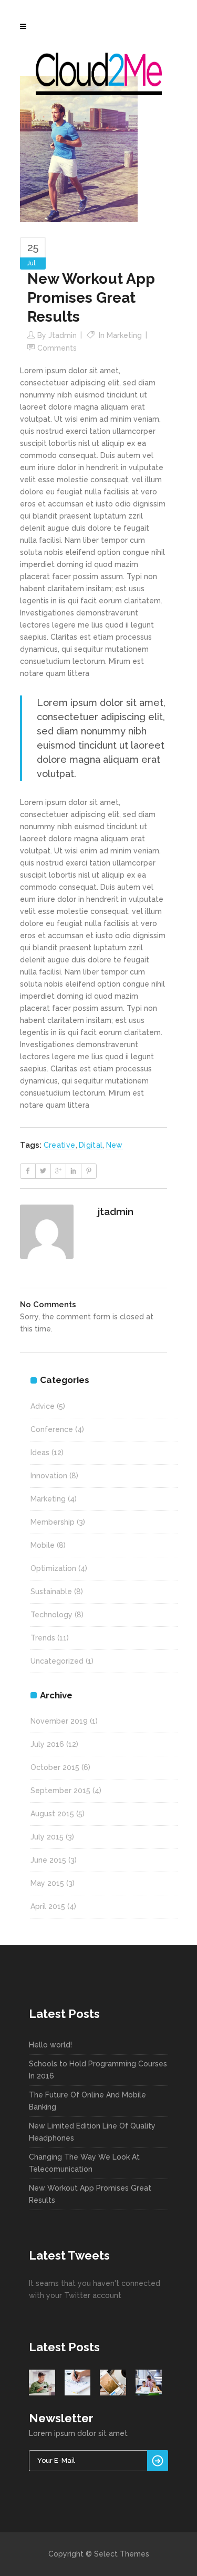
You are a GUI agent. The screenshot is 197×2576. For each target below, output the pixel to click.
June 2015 (48, 1860)
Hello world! (50, 2045)
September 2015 (60, 1791)
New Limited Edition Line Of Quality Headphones (92, 2132)
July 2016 (47, 1744)
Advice (43, 1406)
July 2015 (47, 1837)
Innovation (49, 1476)
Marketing (124, 335)
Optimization (53, 1568)
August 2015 (52, 1814)
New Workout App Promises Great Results (90, 2194)
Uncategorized (57, 1661)
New (115, 1145)
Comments (57, 348)
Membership (53, 1522)
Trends (43, 1638)
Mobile (43, 1545)
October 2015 (55, 1767)
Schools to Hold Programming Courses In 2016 (98, 2070)
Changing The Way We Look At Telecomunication (84, 2163)
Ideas (40, 1453)
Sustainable (51, 1592)
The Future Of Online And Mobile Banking (87, 2101)
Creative (60, 1145)
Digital (91, 1145)
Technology (51, 1615)
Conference (52, 1429)
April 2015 (48, 1906)
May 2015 (47, 1883)
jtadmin (63, 335)
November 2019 (59, 1721)
